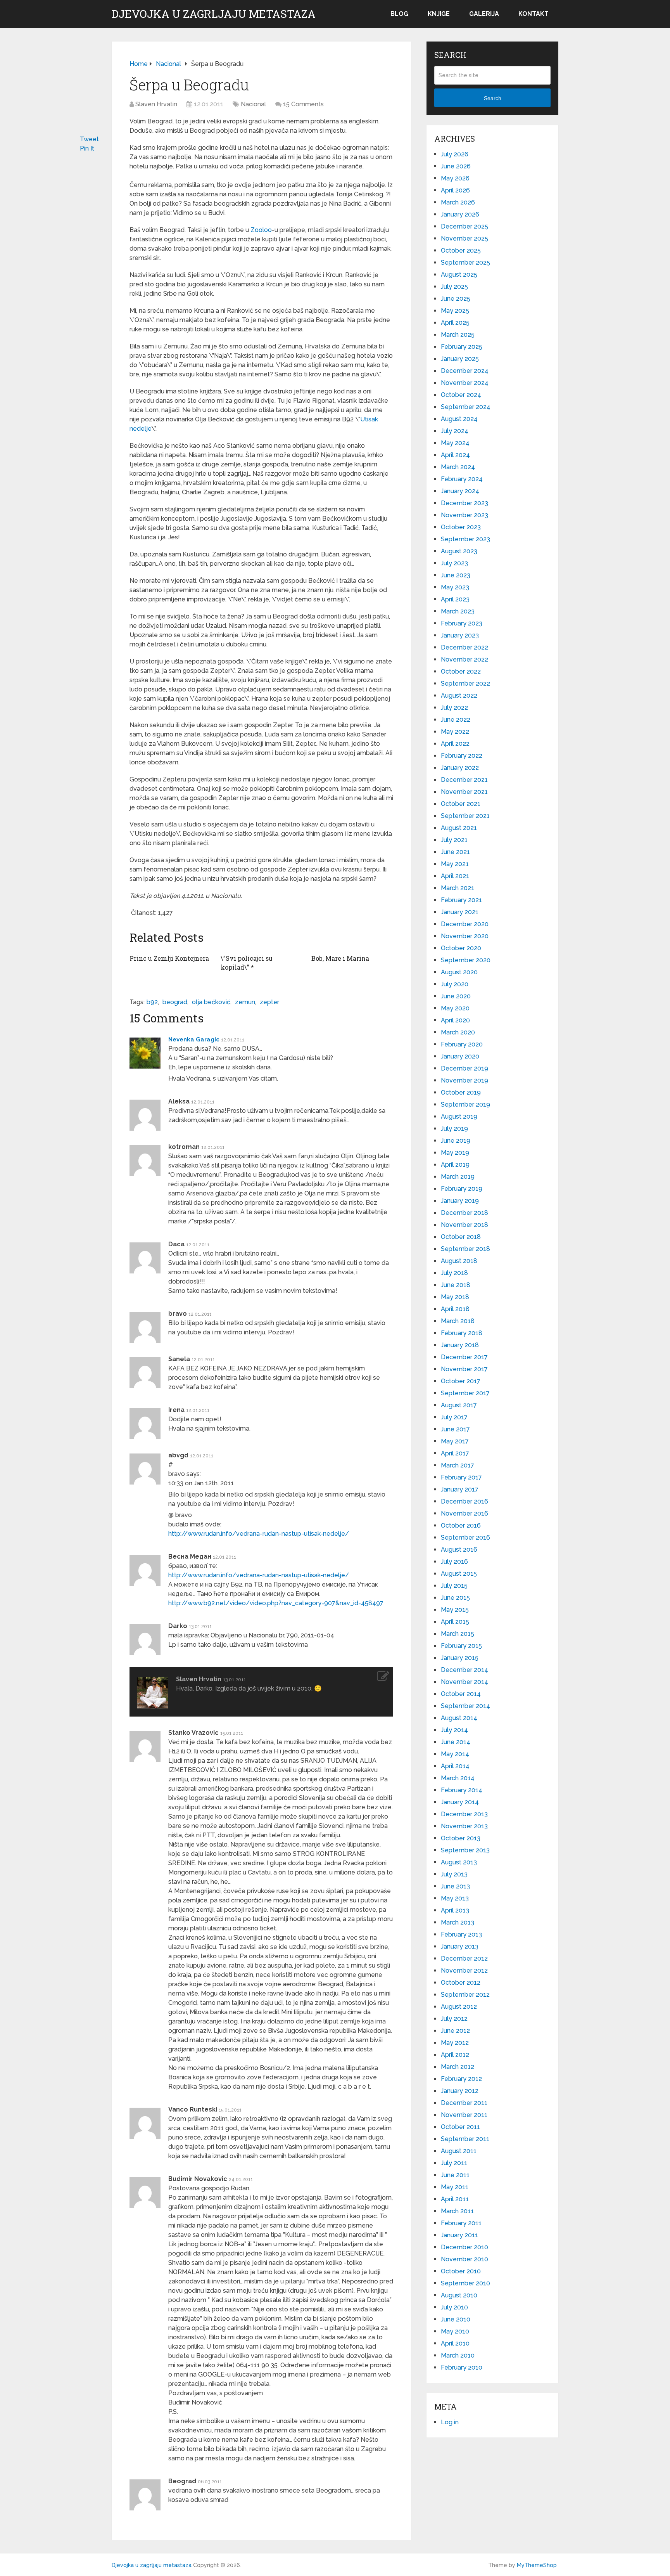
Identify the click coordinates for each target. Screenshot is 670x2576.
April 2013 (455, 1910)
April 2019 (455, 1165)
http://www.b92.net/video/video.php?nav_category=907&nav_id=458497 (276, 1603)
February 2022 (462, 756)
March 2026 (458, 202)
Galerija (484, 14)
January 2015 (460, 1658)
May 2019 (455, 1153)
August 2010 (459, 2295)
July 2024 (455, 431)
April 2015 (455, 1622)
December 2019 (465, 1068)
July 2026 (455, 154)
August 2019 (459, 1116)
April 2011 (455, 2199)
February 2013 (461, 1934)
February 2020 (462, 1044)
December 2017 (464, 1357)
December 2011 (464, 2103)
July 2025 (454, 287)
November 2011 (464, 2115)
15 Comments (303, 104)
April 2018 (455, 1309)
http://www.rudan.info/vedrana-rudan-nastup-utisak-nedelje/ (259, 1534)
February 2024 (462, 479)
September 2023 (465, 539)
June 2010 (456, 2319)
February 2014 (462, 1790)
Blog (399, 14)
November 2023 (465, 515)
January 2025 (460, 359)
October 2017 (461, 1381)
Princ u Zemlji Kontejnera (169, 958)
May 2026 (455, 178)
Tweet (89, 139)
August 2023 (459, 551)
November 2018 (465, 1225)
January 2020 (460, 1056)
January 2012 (460, 2091)
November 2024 (465, 383)
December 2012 (464, 1958)
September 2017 (465, 1393)
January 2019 (460, 1201)
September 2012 (465, 1995)
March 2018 (458, 1321)
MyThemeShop (537, 2565)
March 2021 (458, 888)
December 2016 (465, 1501)
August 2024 (459, 419)
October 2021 (461, 804)
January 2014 (460, 1802)
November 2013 (464, 1826)
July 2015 (454, 1586)
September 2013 (465, 1850)
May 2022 (455, 732)
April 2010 (455, 2343)
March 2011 (457, 2211)
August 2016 (459, 1550)
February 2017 (461, 1477)
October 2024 (461, 395)
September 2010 (465, 2283)
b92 (152, 1002)
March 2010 (458, 2355)
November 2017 (464, 1369)
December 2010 (465, 2247)
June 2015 (455, 1598)
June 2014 (456, 1742)
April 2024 (455, 455)
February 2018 (462, 1333)
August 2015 (459, 1574)
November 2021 (464, 792)
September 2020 (466, 960)
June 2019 (456, 1141)
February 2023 (462, 623)
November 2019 (465, 1080)
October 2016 (461, 1525)
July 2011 (454, 2163)
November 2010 (465, 2259)
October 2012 (461, 1983)
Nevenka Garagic (194, 1039)
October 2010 (461, 2271)
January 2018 (460, 1345)
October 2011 (460, 2127)
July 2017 (454, 1417)
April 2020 (455, 1020)
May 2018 (455, 1297)
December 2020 (465, 924)
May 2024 (455, 443)
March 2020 (458, 1032)
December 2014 (465, 1670)
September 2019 (465, 1104)
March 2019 (458, 1177)
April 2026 (455, 190)
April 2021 (455, 876)
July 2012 (454, 2019)
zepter (269, 1002)
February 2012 (461, 2079)
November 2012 (464, 1971)
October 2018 (461, 1237)
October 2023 (461, 527)
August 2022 (459, 696)
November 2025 (465, 238)
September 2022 (465, 683)
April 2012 (455, 2055)
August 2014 (459, 1718)
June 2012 (455, 2031)
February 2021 (461, 900)
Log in (450, 2422)
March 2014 (458, 1778)
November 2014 (465, 1682)
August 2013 (459, 1862)
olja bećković (211, 1002)
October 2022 (461, 671)
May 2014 (455, 1754)
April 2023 (455, 599)
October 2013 (461, 1838)
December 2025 (465, 226)
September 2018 (465, 1249)
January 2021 (460, 912)
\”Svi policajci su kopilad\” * (247, 962)
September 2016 (465, 1537)
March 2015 (458, 1634)
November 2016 (465, 1513)
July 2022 (454, 708)
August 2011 (459, 2151)
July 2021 (454, 840)
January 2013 (460, 1946)
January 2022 (460, 768)
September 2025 (465, 262)
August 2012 (459, 2007)
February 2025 (462, 347)
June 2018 (456, 1285)
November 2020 (465, 936)
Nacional (253, 104)
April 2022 (455, 744)
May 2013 (455, 1898)
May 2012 (455, 2043)
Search (493, 98)
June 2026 (456, 166)
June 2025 (456, 299)
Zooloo (261, 230)
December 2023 (465, 503)
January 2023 (460, 635)
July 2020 (455, 984)
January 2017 (460, 1489)
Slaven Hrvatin (156, 104)
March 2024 (458, 467)
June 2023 (456, 575)
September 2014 (465, 1706)
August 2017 (459, 1405)
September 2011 (465, 2139)
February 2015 (461, 1646)
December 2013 (464, 1814)
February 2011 (461, 2223)
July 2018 (454, 1273)
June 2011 (455, 2175)
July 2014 (454, 1730)
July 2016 (454, 1562)
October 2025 (461, 250)
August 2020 (459, 972)
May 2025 (455, 311)
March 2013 (458, 1922)
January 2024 (460, 491)
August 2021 (459, 828)
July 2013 (454, 1874)
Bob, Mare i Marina (340, 958)
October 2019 (461, 1092)
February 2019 (462, 1189)
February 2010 (462, 2367)
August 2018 (459, 1261)
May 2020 (455, 1008)
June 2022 (456, 720)
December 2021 (464, 780)
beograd (175, 1002)
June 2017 (455, 1429)
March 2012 (458, 2067)
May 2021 (455, 864)
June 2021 (455, 852)
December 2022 (465, 647)
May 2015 (455, 1610)
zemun (245, 1002)
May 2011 (455, 2187)
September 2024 (466, 407)
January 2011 (459, 2235)
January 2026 (460, 214)
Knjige (439, 14)
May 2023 (455, 587)
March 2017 (458, 1465)
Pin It (87, 148)
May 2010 (455, 2331)
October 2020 (461, 948)
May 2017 (455, 1441)
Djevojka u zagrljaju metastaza (214, 14)
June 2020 (456, 996)
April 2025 (455, 323)
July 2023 (454, 563)
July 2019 (454, 1129)
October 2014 (461, 1694)
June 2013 (455, 1886)
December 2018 (465, 1213)
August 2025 (459, 275)
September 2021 (465, 816)
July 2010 (454, 2307)
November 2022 (465, 659)
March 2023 (458, 611)
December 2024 (465, 371)
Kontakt (534, 14)
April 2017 (455, 1453)
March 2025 (458, 335)
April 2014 (455, 1766)
